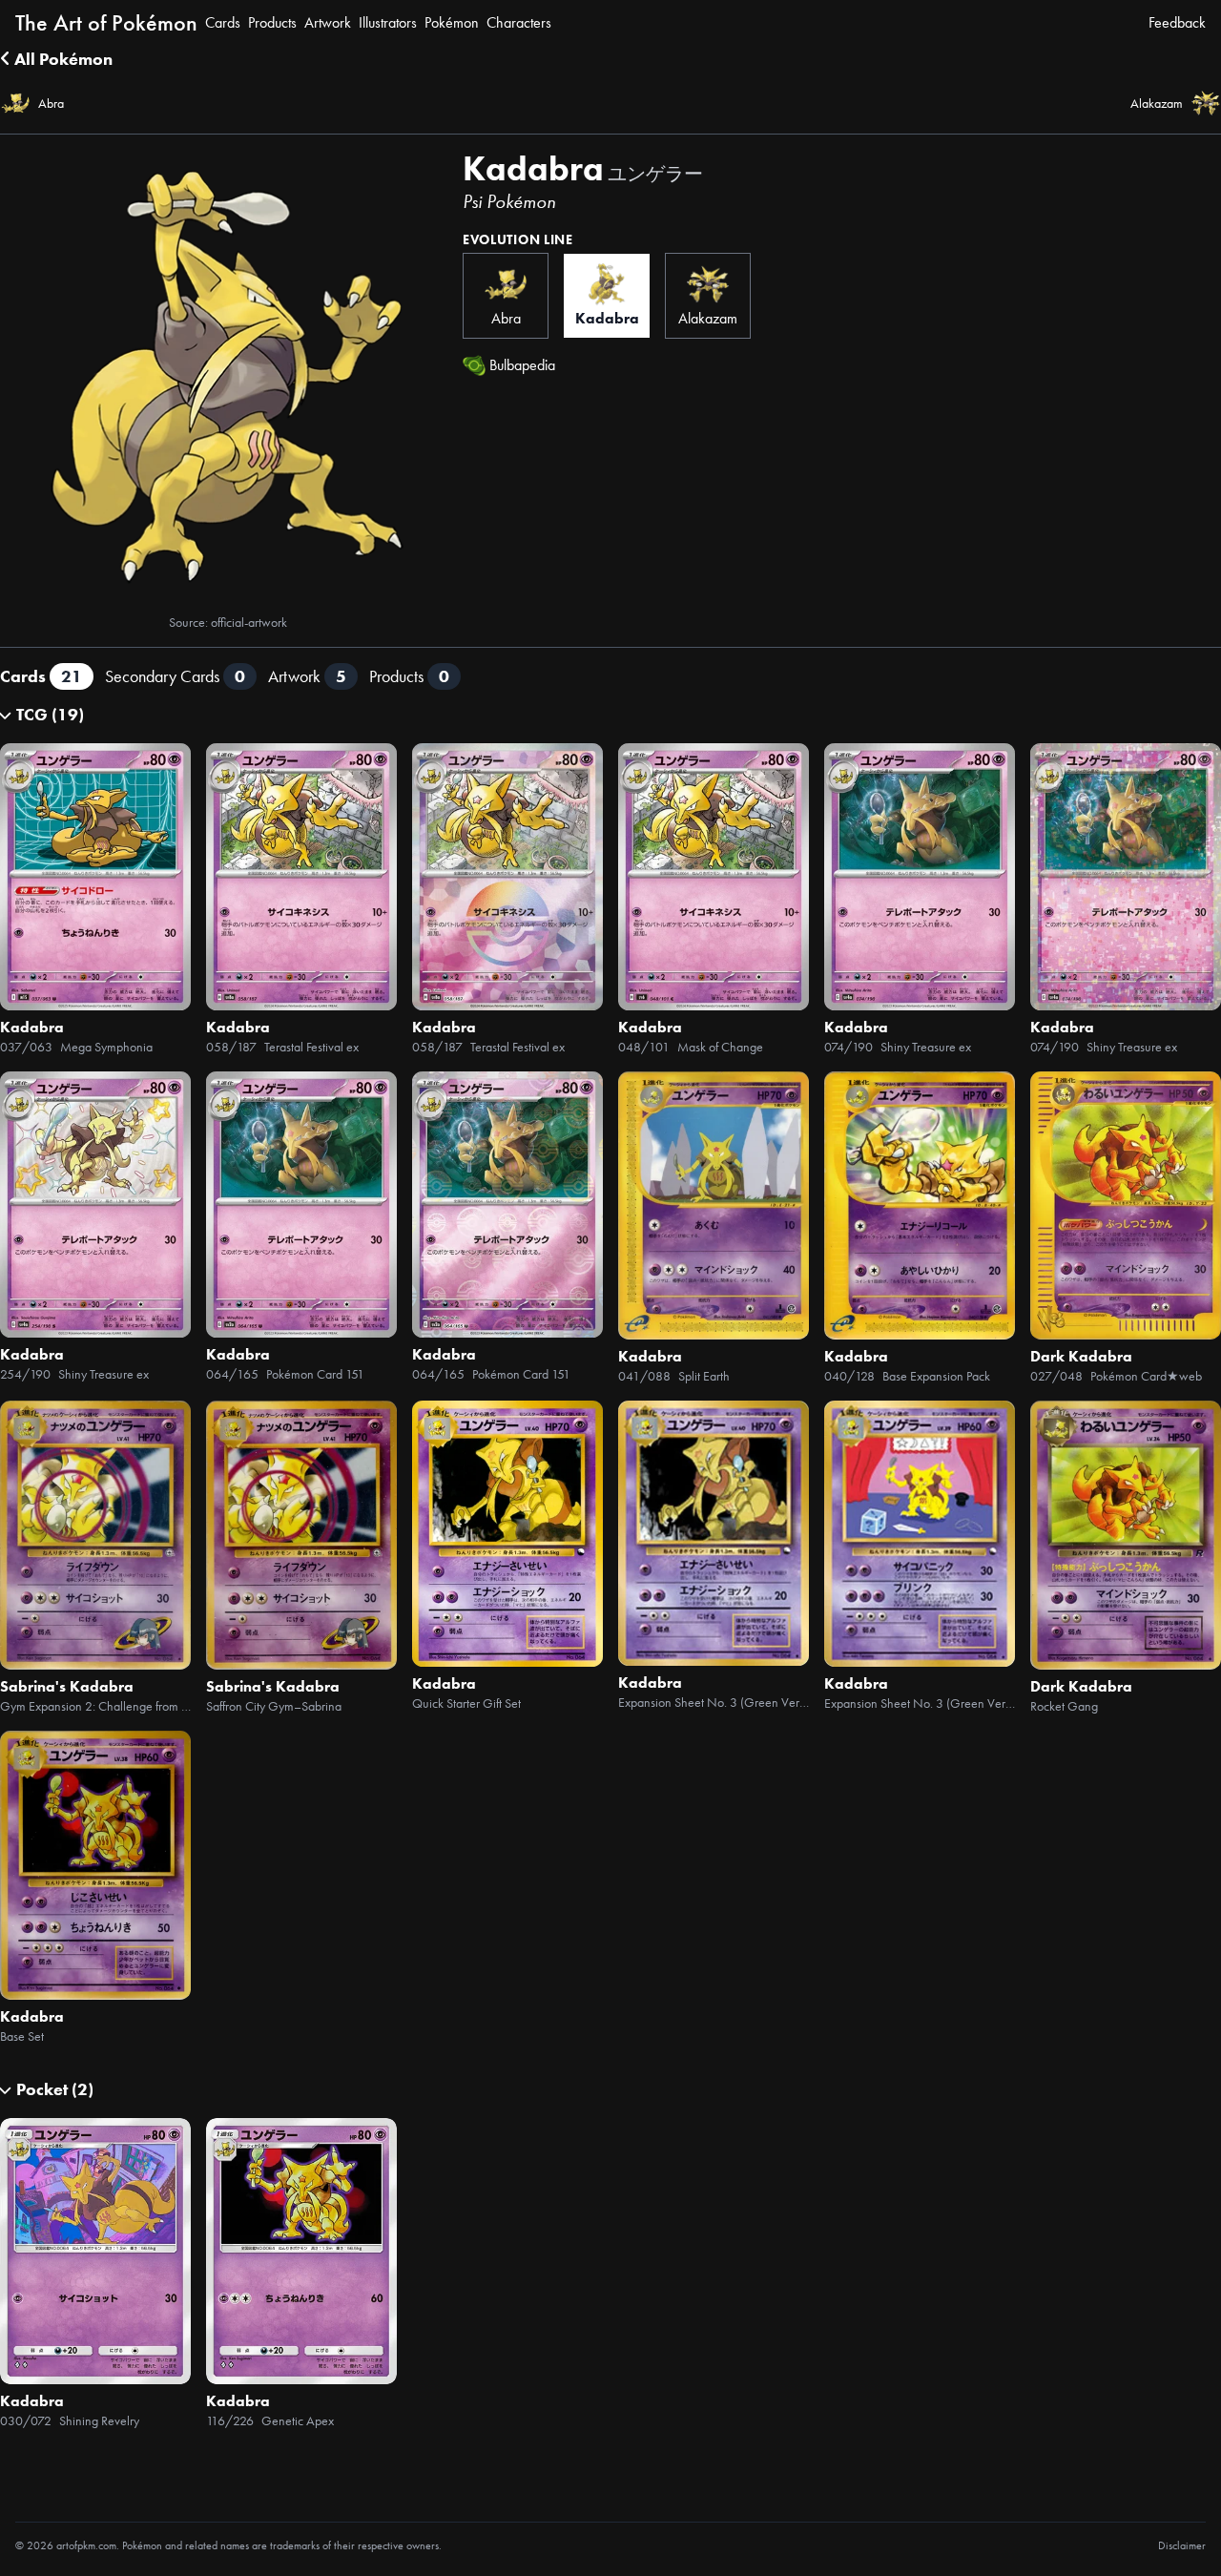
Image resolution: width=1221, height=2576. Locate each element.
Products (272, 22)
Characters (519, 22)
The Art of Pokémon (106, 22)
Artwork (328, 22)
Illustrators (388, 22)
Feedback (1177, 22)
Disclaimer (1182, 2545)
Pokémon (452, 22)
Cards (223, 22)
